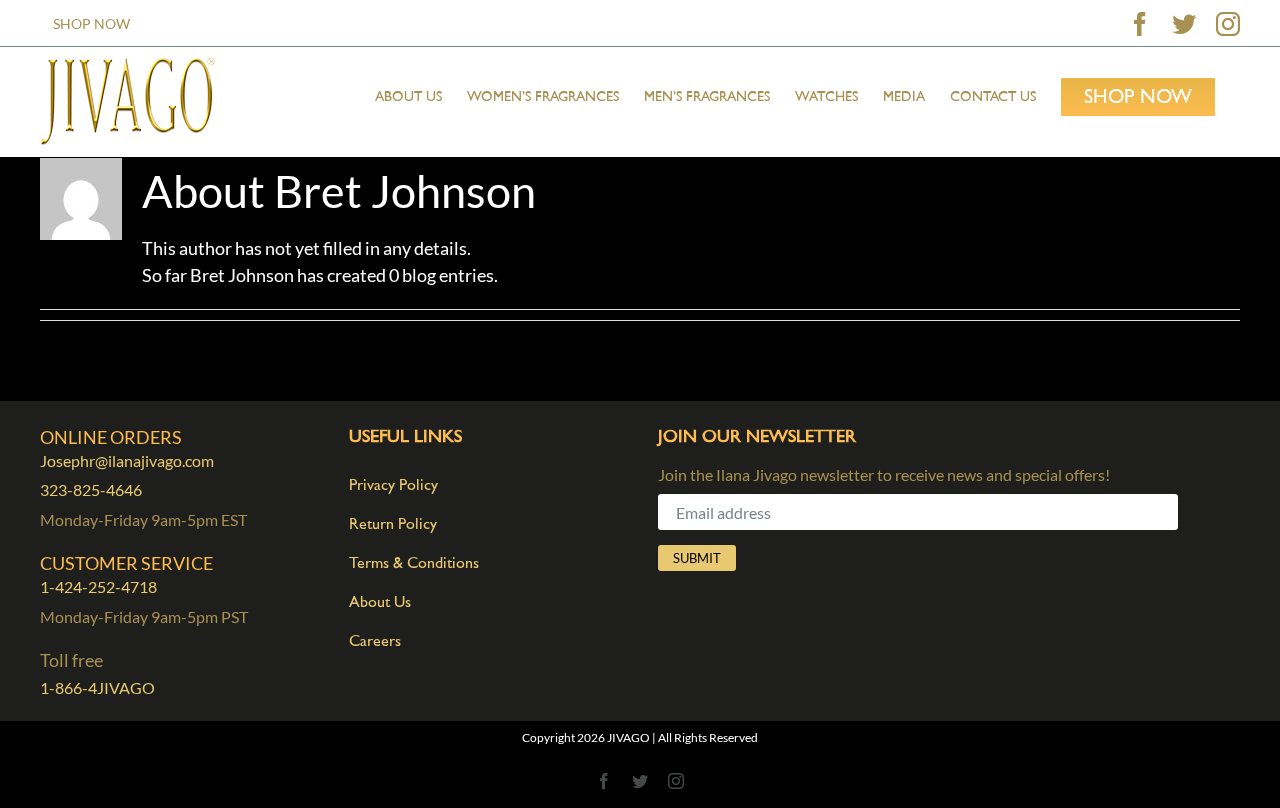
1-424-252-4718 (98, 586)
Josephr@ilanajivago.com (127, 460)
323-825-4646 (91, 489)
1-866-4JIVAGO (97, 687)
